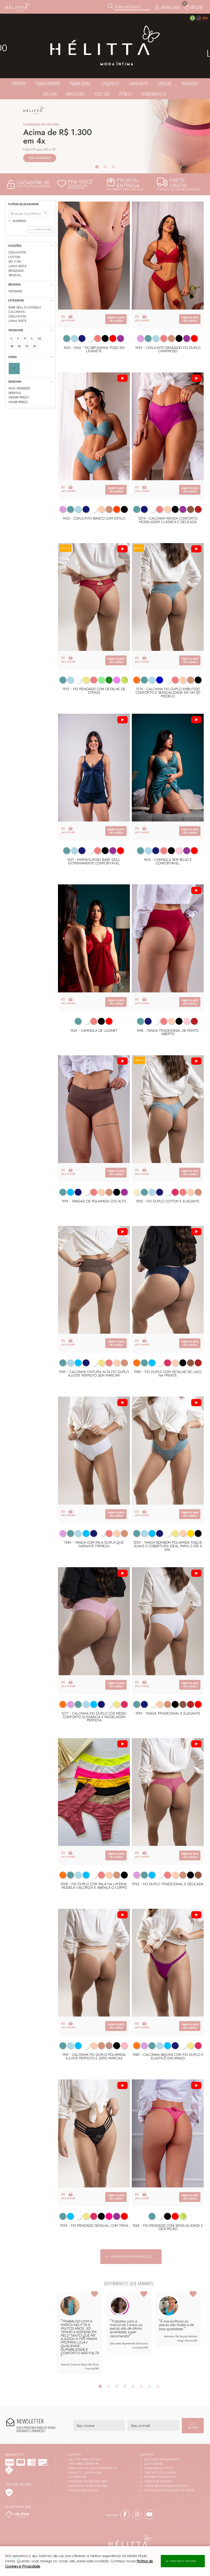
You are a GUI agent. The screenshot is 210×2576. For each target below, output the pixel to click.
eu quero (193, 2426)
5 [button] (133, 2386)
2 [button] (105, 167)
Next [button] (201, 2335)
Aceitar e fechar (183, 2561)
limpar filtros (42, 230)
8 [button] (157, 2386)
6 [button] (141, 2386)
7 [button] (149, 2386)
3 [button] (113, 167)
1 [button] (97, 167)
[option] (105, 136)
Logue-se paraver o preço (116, 319)
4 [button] (125, 2386)
